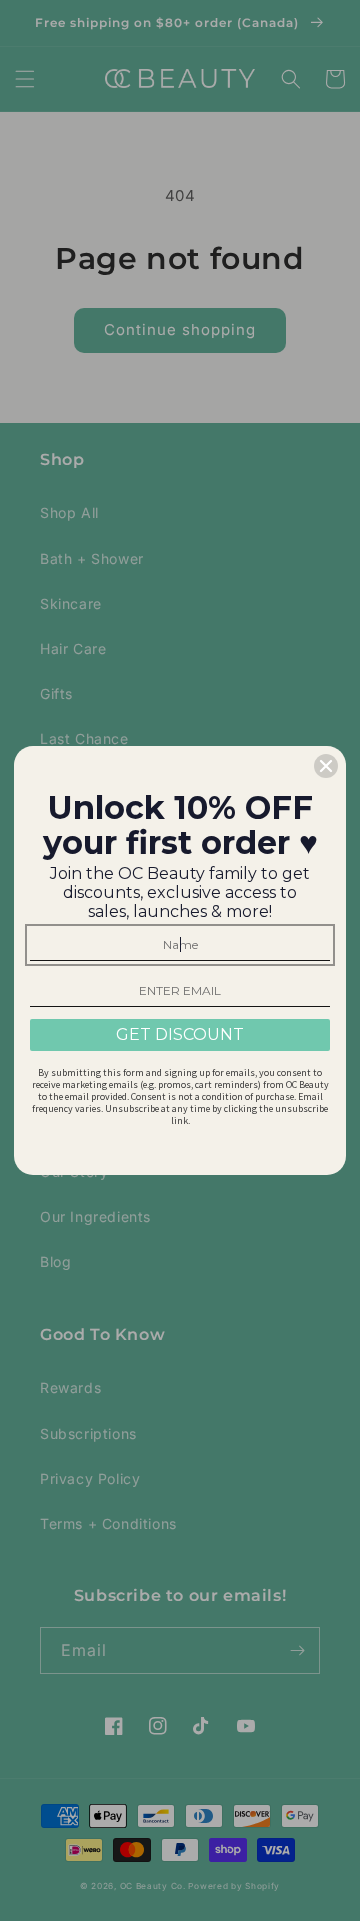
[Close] (326, 766)
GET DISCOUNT (180, 1034)
